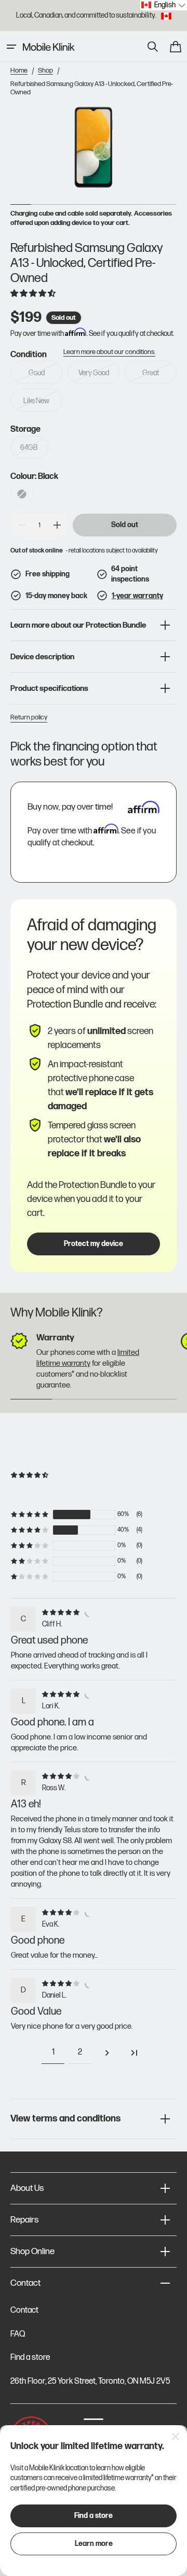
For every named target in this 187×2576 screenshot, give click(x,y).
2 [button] (80, 2052)
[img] (62, 1612)
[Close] (176, 2437)
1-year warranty (137, 596)
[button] (11, 47)
